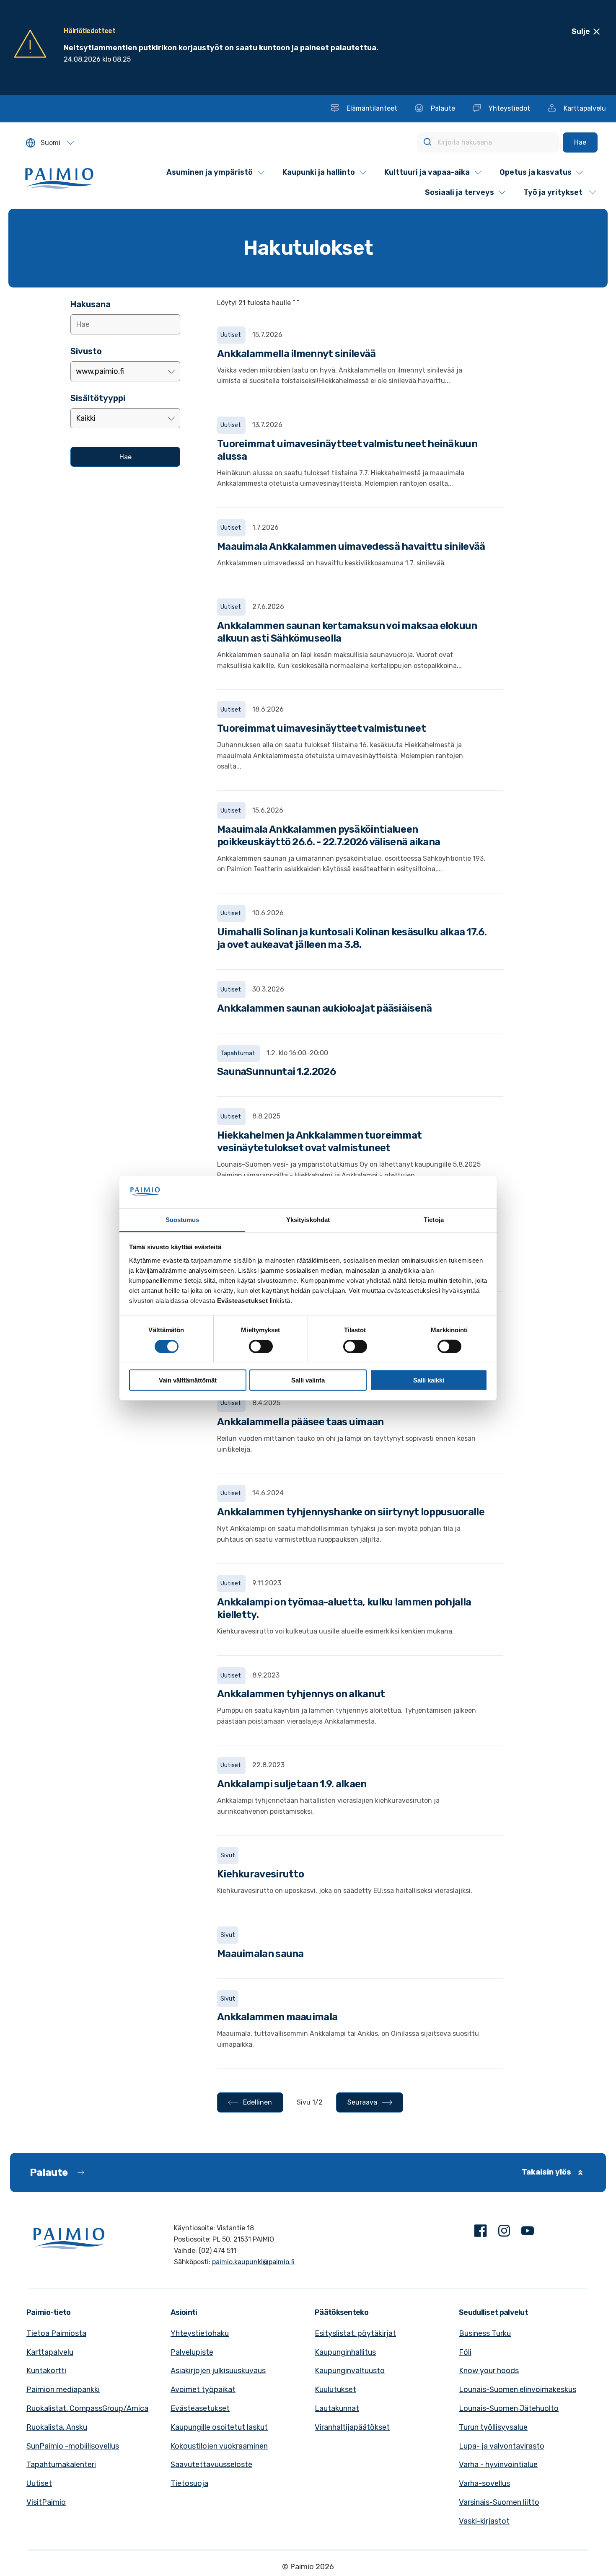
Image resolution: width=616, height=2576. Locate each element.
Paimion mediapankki (63, 2390)
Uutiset (39, 2483)
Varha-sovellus (484, 2483)
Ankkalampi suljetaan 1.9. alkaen (292, 1784)
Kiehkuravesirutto (260, 1874)
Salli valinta (308, 1380)
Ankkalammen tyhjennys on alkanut (301, 1694)
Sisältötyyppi (98, 398)
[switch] (261, 1346)
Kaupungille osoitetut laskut (219, 2427)
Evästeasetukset (200, 2408)
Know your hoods (489, 2371)
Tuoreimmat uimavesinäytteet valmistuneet (321, 728)
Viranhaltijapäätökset (352, 2427)
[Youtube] (528, 2233)
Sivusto (86, 351)
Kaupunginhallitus (345, 2352)
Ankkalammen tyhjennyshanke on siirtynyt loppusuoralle (351, 1512)
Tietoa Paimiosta (56, 2333)
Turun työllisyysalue (493, 2427)
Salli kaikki (429, 1380)
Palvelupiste (192, 2352)
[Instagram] (504, 2233)
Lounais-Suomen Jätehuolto (509, 2408)
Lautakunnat (337, 2408)
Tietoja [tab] (434, 1219)
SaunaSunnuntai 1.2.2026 (276, 1072)
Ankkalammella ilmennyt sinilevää (296, 354)
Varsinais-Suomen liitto (499, 2502)
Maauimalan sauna (260, 1954)
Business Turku (485, 2333)
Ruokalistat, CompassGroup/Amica (87, 2408)
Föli (465, 2352)
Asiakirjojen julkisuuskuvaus (218, 2371)
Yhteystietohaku (200, 2333)
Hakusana (91, 304)
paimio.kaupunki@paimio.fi (253, 2262)
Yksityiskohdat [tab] (308, 1219)
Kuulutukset (335, 2390)
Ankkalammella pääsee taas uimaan (300, 1422)
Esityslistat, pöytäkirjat (355, 2333)
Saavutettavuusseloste (211, 2465)
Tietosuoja (189, 2483)
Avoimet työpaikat (203, 2390)
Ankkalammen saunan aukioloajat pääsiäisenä (325, 1008)
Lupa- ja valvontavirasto (502, 2446)
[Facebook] (481, 2233)
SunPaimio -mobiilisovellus (73, 2446)
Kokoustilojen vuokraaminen (219, 2446)
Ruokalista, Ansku (57, 2427)
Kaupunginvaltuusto (350, 2371)
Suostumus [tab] (182, 1219)
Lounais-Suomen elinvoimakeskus (518, 2390)
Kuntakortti (46, 2371)
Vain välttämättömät (188, 1380)
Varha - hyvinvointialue (498, 2465)
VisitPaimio (46, 2502)
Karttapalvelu (50, 2352)
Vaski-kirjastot (484, 2521)
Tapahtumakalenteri (61, 2465)
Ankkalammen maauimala (277, 2017)
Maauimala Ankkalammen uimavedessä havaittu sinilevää (351, 546)
